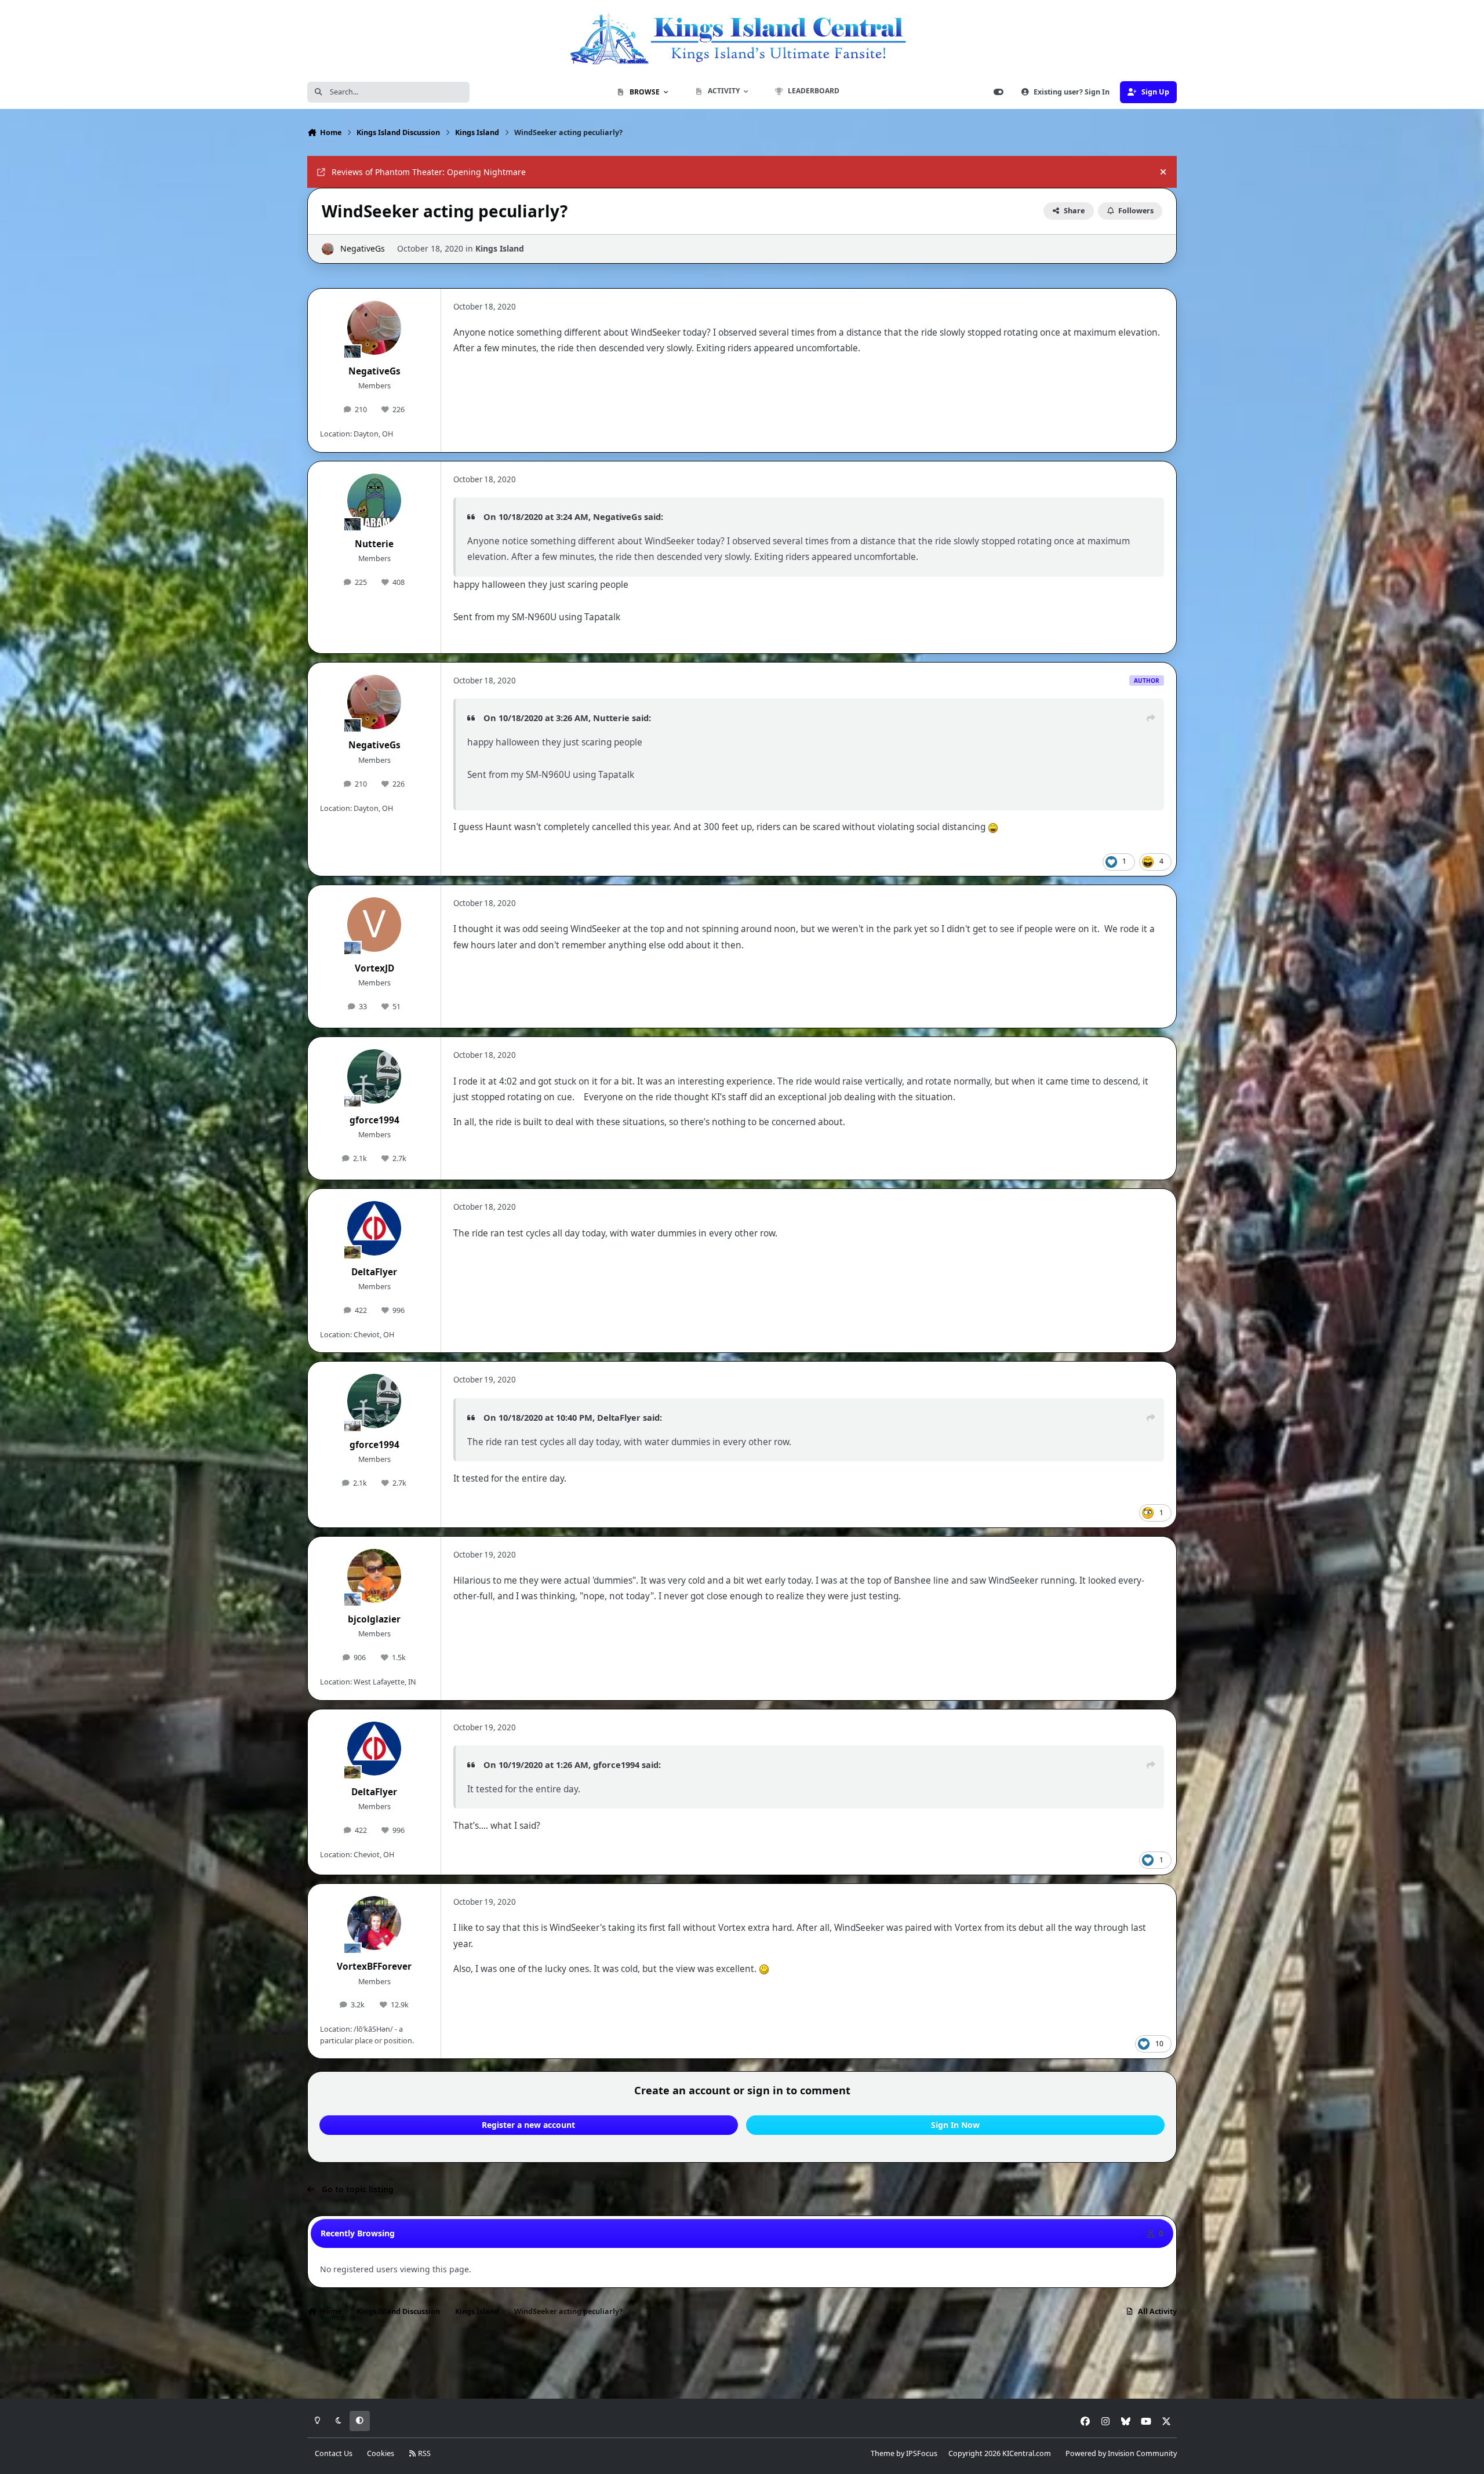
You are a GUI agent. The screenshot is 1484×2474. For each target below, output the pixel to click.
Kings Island (500, 248)
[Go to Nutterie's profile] (374, 501)
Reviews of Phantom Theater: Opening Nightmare (429, 172)
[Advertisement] (742, 2361)
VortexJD (374, 968)
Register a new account (528, 2125)
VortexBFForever (374, 1967)
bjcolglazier (374, 1619)
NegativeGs (363, 248)
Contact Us (334, 2453)
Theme (883, 2453)
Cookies (381, 2453)
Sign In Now (955, 2125)
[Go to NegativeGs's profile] (328, 249)
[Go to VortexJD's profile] (374, 925)
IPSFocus (922, 2453)
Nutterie (374, 544)
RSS (423, 2453)
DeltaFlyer (374, 1272)
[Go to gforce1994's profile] (374, 1076)
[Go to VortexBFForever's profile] (374, 1923)
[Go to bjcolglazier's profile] (374, 1576)
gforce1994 (374, 1120)
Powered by (1121, 2453)
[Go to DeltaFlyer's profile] (374, 1228)
